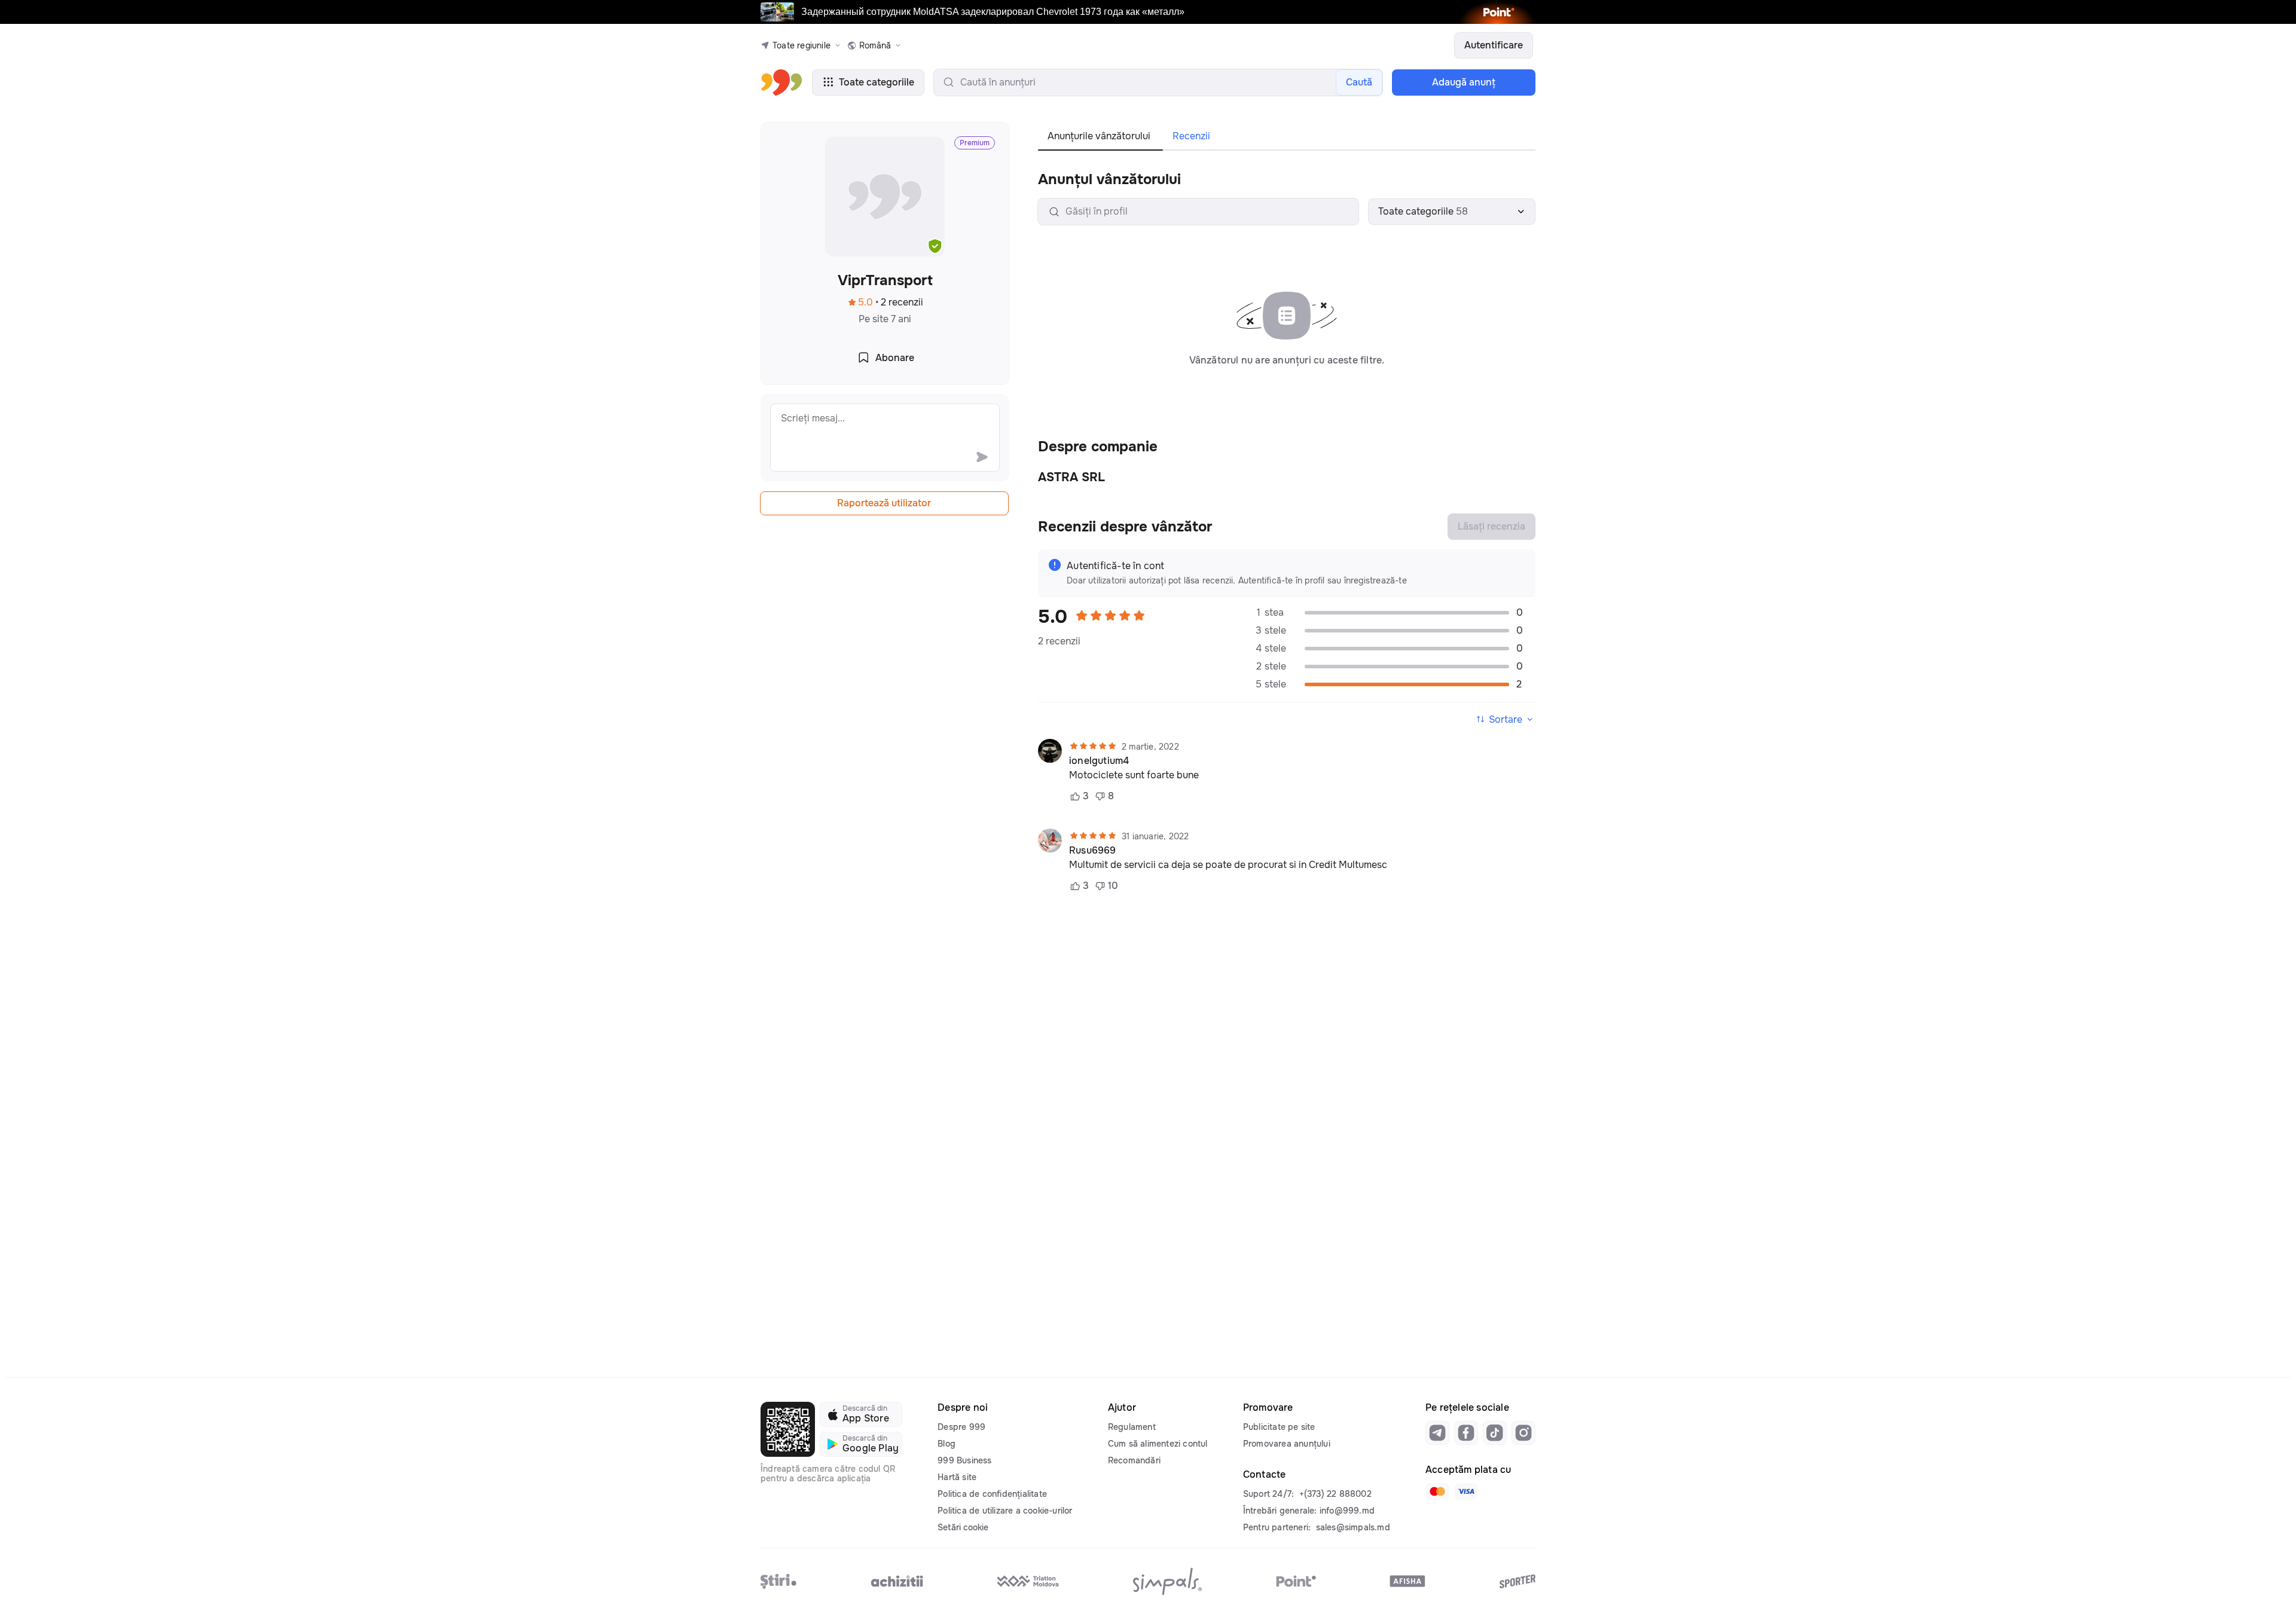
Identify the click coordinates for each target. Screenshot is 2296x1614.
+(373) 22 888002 (1335, 1494)
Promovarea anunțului (1287, 1444)
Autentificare (1494, 45)
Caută (1359, 82)
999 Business (964, 1460)
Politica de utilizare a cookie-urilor (1005, 1511)
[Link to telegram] (1437, 1433)
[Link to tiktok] (1495, 1433)
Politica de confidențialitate (992, 1494)
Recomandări (1134, 1460)
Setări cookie (963, 1527)
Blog (947, 1444)
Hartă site (957, 1477)
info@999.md (1347, 1511)
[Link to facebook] (1466, 1433)
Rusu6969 (1093, 851)
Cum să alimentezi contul (1158, 1444)
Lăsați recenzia (1492, 526)
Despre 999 (961, 1427)
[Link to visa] (1466, 1491)
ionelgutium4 (1099, 761)
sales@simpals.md (1353, 1527)
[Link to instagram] (1523, 1433)
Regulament (1132, 1427)
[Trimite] (982, 457)
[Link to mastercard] (1437, 1491)
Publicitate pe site (1279, 1427)
